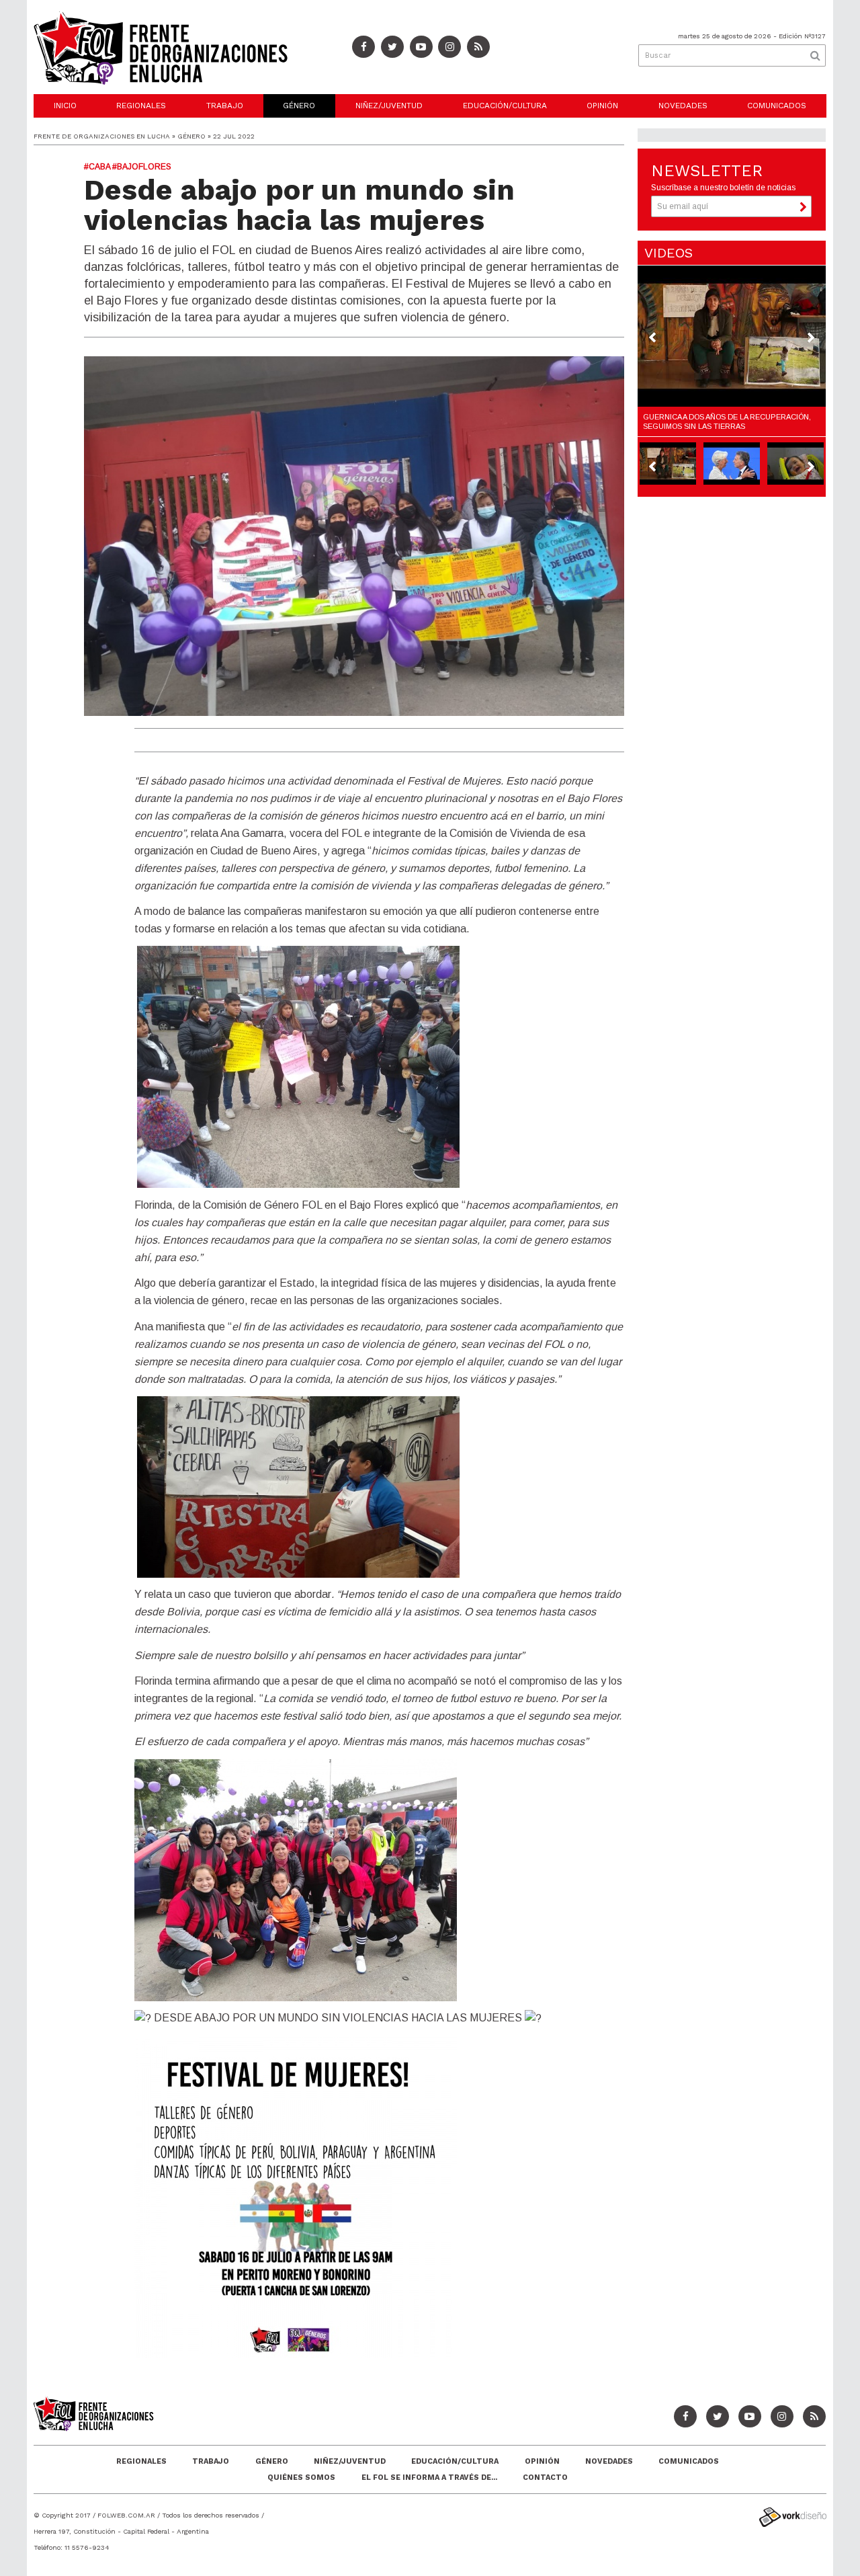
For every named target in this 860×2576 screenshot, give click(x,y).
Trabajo (225, 106)
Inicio (65, 106)
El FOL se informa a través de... (429, 2478)
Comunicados (777, 106)
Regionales (141, 106)
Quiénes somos (301, 2478)
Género (299, 106)
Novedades (683, 106)
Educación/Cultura (505, 106)
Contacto (545, 2478)
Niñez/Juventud (389, 106)
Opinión (602, 106)
